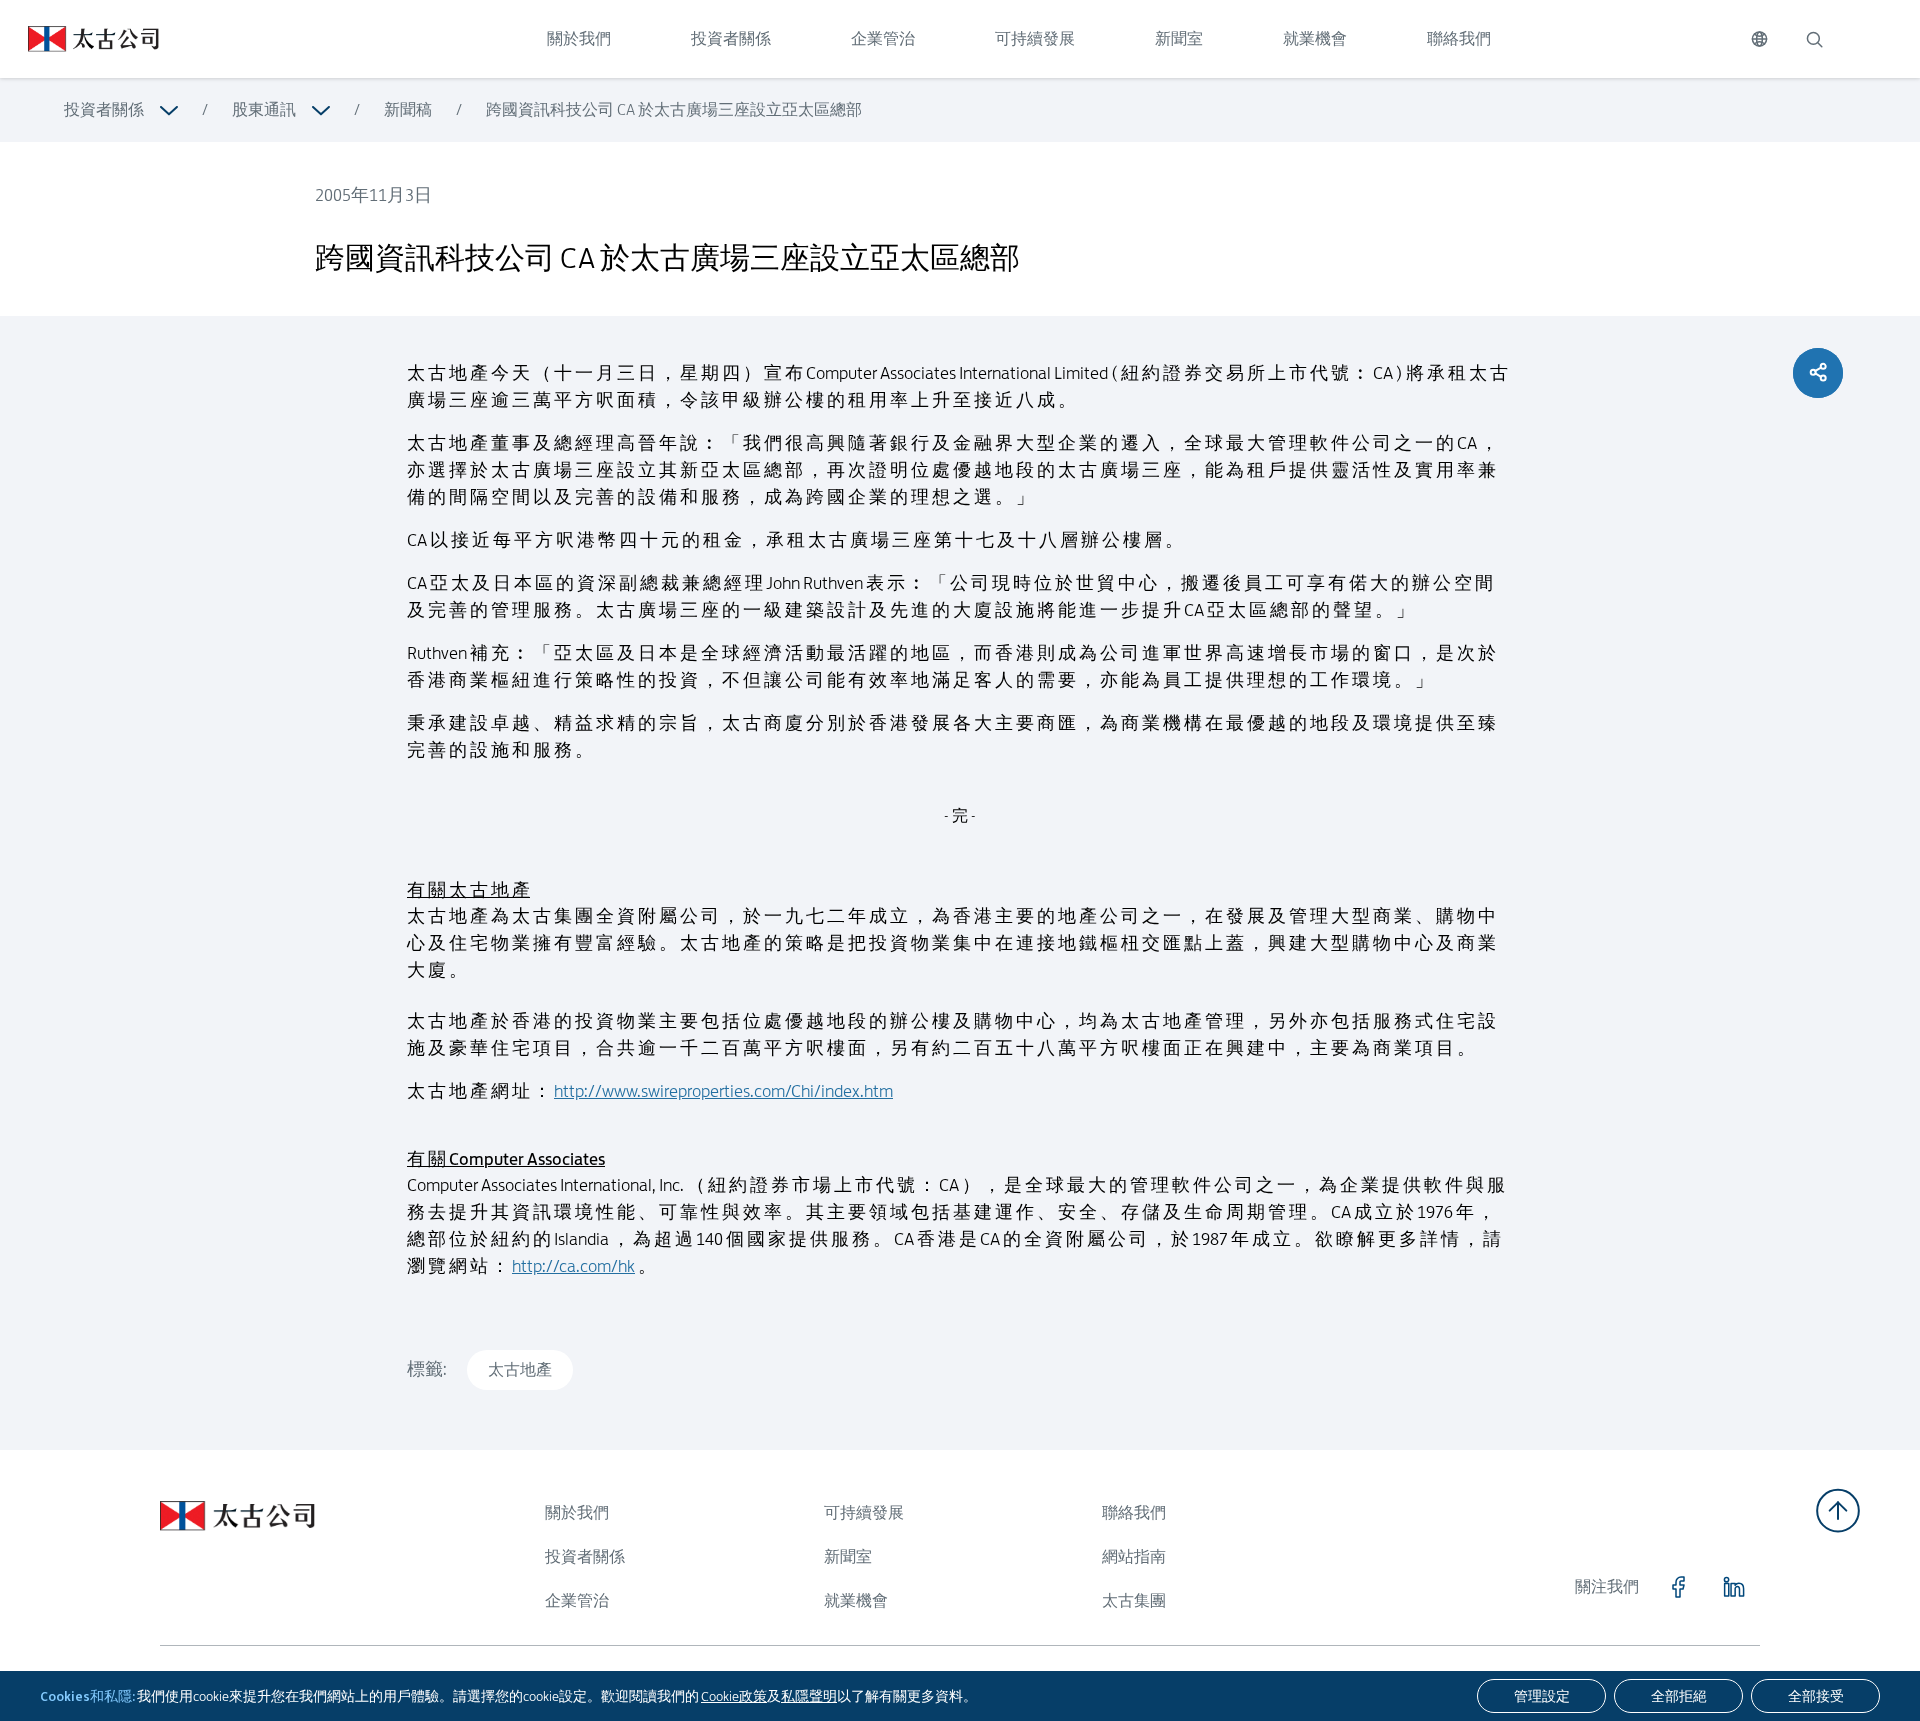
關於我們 (579, 38)
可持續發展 (1035, 38)
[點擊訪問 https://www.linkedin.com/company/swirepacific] (1734, 1587)
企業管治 (883, 38)
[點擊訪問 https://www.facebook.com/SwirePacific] (1678, 1587)
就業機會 (1315, 38)
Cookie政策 (734, 1696)
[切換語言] (1759, 39)
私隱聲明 (809, 1696)
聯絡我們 (1459, 38)
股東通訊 (264, 109)
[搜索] (1814, 39)
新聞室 (1179, 38)
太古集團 (1134, 1600)
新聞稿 (408, 109)
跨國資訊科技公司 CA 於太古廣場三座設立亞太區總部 (674, 109)
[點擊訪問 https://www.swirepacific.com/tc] (79, 39)
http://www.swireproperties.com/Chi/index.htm (723, 1091)
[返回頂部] (1838, 1510)
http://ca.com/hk (573, 1266)
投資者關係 (731, 38)
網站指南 (1134, 1556)
